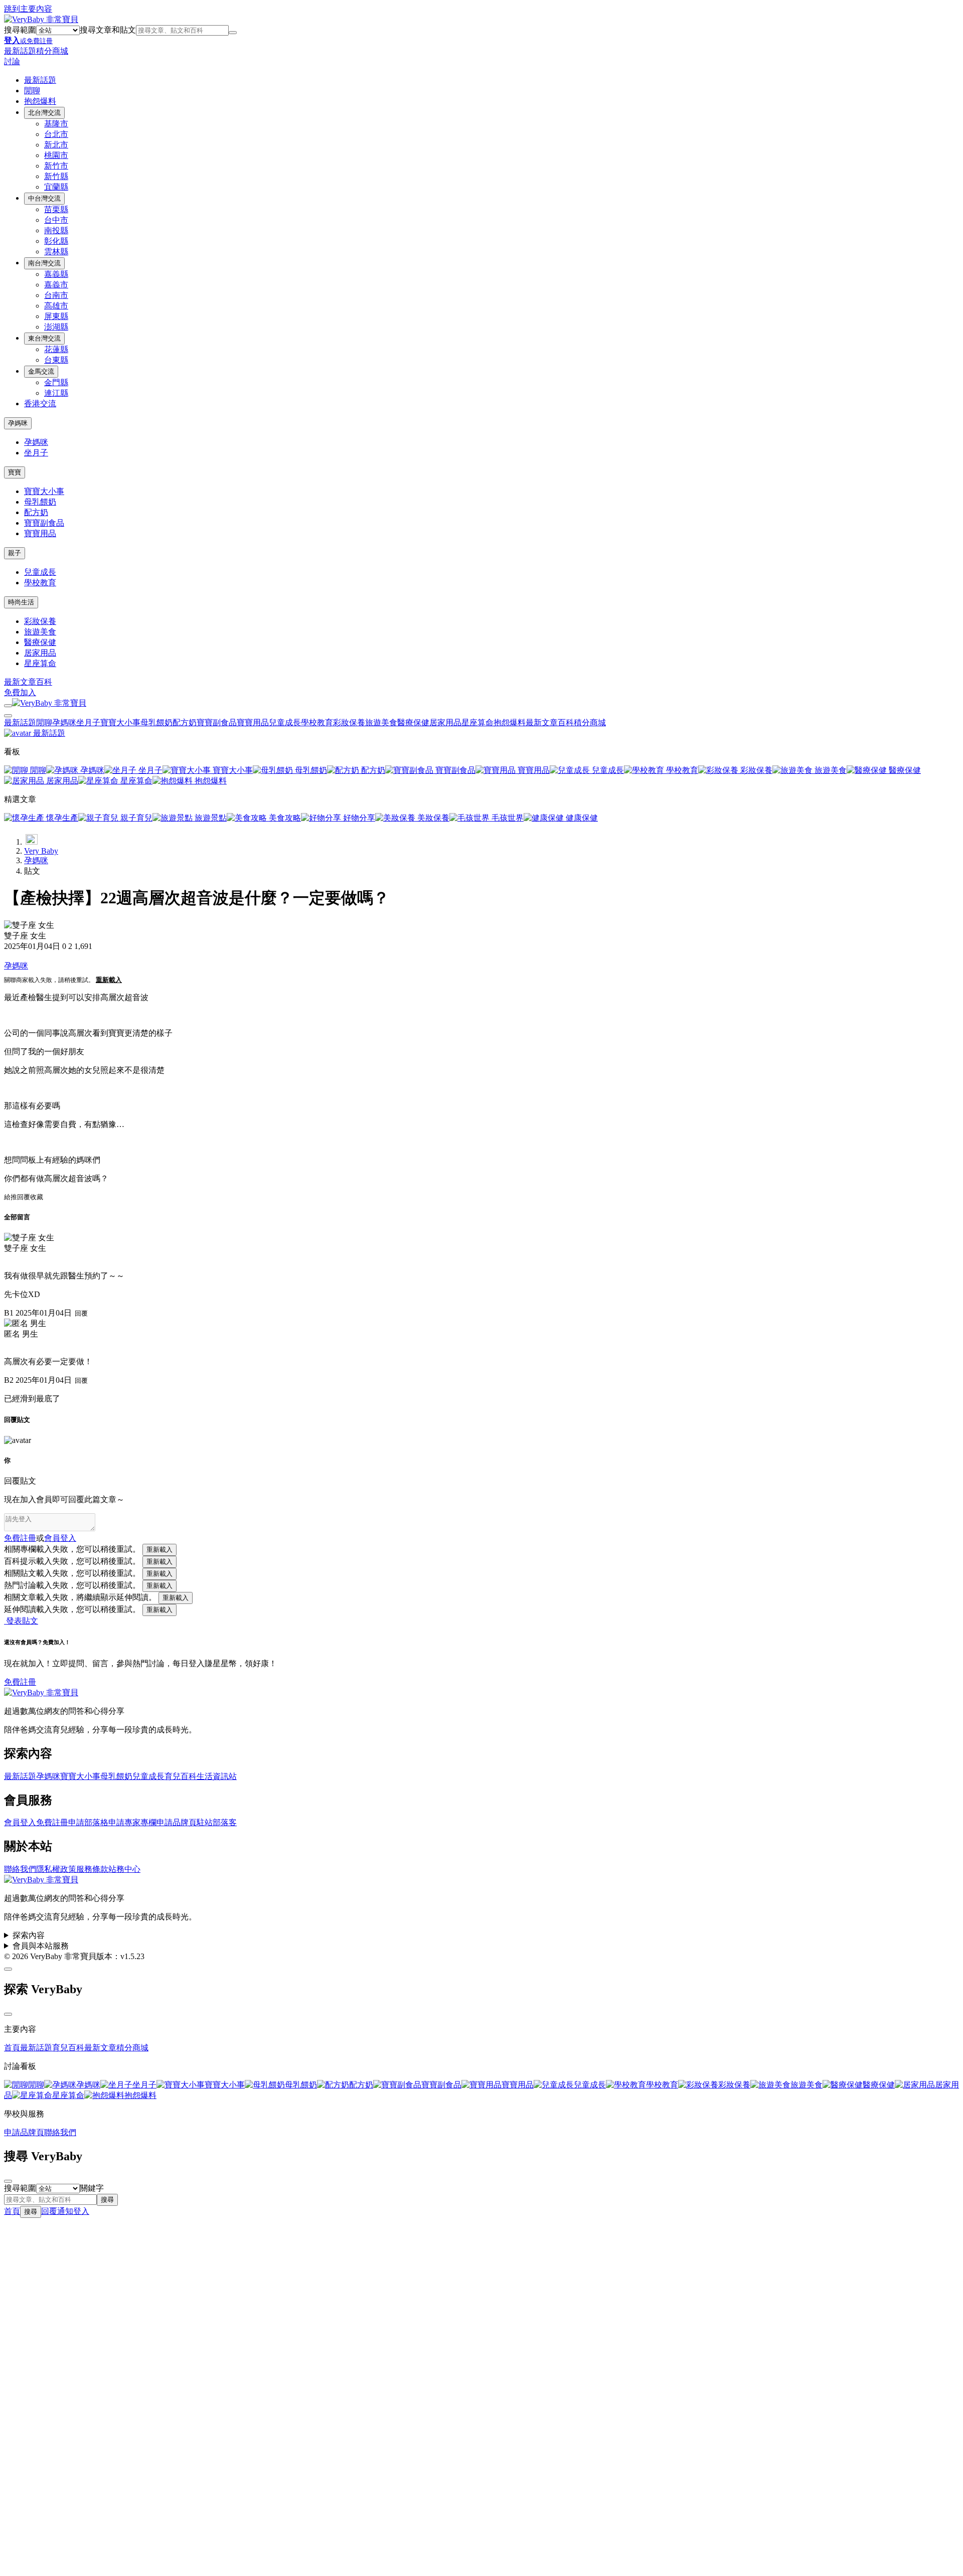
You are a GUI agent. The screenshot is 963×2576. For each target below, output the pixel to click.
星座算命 (40, 663)
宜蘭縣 (56, 187)
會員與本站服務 (41, 1946)
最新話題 (20, 51)
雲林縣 (56, 252)
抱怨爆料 (40, 101)
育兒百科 (181, 1776)
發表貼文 (21, 1621)
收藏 (37, 1197)
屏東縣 (56, 316)
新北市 (56, 145)
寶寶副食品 (44, 523)
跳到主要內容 (28, 9)
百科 (44, 682)
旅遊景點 (210, 818)
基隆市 (56, 124)
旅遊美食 (40, 632)
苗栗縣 (56, 209)
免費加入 (20, 692)
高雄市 (56, 306)
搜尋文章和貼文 (108, 30)
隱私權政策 (56, 1869)
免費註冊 (20, 1538)
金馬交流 (41, 371)
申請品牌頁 (177, 1822)
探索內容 (29, 1935)
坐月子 (36, 453)
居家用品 (40, 653)
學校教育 (40, 583)
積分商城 (52, 51)
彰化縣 (56, 241)
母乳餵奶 (40, 502)
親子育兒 (135, 818)
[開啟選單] (8, 706)
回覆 (24, 1197)
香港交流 (40, 404)
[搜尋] (233, 33)
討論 (12, 61)
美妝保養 (432, 818)
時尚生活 (21, 602)
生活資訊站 (217, 1776)
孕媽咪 (18, 423)
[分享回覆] (7, 1261)
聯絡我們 (20, 1869)
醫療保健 (40, 642)
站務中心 (124, 1869)
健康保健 (581, 818)
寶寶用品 (40, 533)
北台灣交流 (44, 113)
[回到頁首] (8, 1969)
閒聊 (32, 91)
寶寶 (15, 472)
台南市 (56, 295)
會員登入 (20, 1822)
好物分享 (358, 818)
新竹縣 (56, 176)
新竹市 (56, 166)
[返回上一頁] (32, 839)
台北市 (56, 134)
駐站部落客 (217, 1822)
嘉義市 (56, 285)
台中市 (56, 220)
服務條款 (92, 1869)
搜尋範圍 (20, 30)
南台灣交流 (44, 263)
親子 (15, 553)
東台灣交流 (44, 338)
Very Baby (41, 851)
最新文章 (20, 682)
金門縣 (56, 382)
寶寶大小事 (44, 491)
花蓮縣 (56, 349)
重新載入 (109, 980)
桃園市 (56, 155)
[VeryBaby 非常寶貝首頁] (41, 19)
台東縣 (56, 360)
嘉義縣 (56, 274)
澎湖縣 (56, 327)
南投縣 (56, 230)
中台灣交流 (44, 198)
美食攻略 (284, 818)
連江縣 (56, 393)
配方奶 (36, 512)
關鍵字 (92, 2188)
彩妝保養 (40, 621)
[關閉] (8, 2014)
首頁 (12, 2048)
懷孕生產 (61, 818)
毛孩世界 (507, 818)
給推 (11, 1197)
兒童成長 (40, 572)
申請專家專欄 (132, 1822)
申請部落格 (88, 1822)
